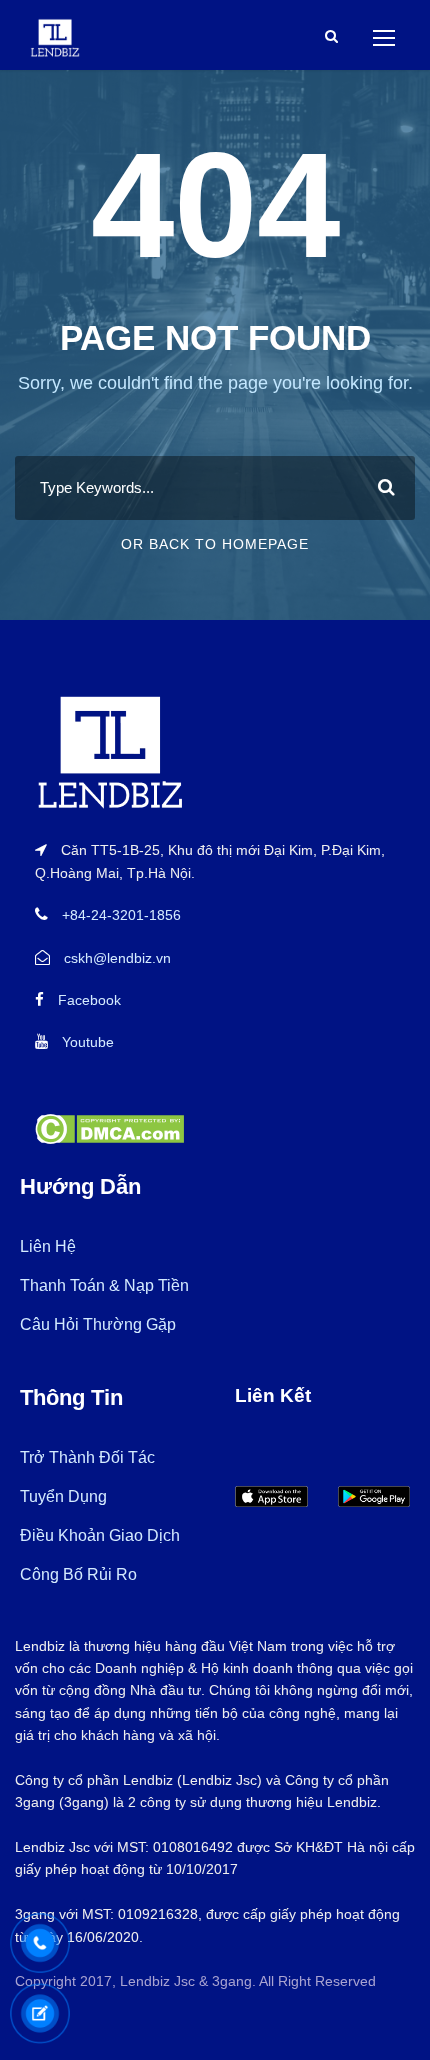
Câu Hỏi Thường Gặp (98, 1324)
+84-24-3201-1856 (121, 915)
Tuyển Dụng (63, 1496)
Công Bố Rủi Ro (78, 1574)
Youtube (88, 1042)
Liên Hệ (48, 1246)
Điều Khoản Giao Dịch (100, 1535)
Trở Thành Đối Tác (87, 1457)
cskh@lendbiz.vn (117, 958)
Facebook (89, 1000)
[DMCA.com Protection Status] (109, 1128)
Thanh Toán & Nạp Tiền (104, 1285)
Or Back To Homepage (215, 544)
